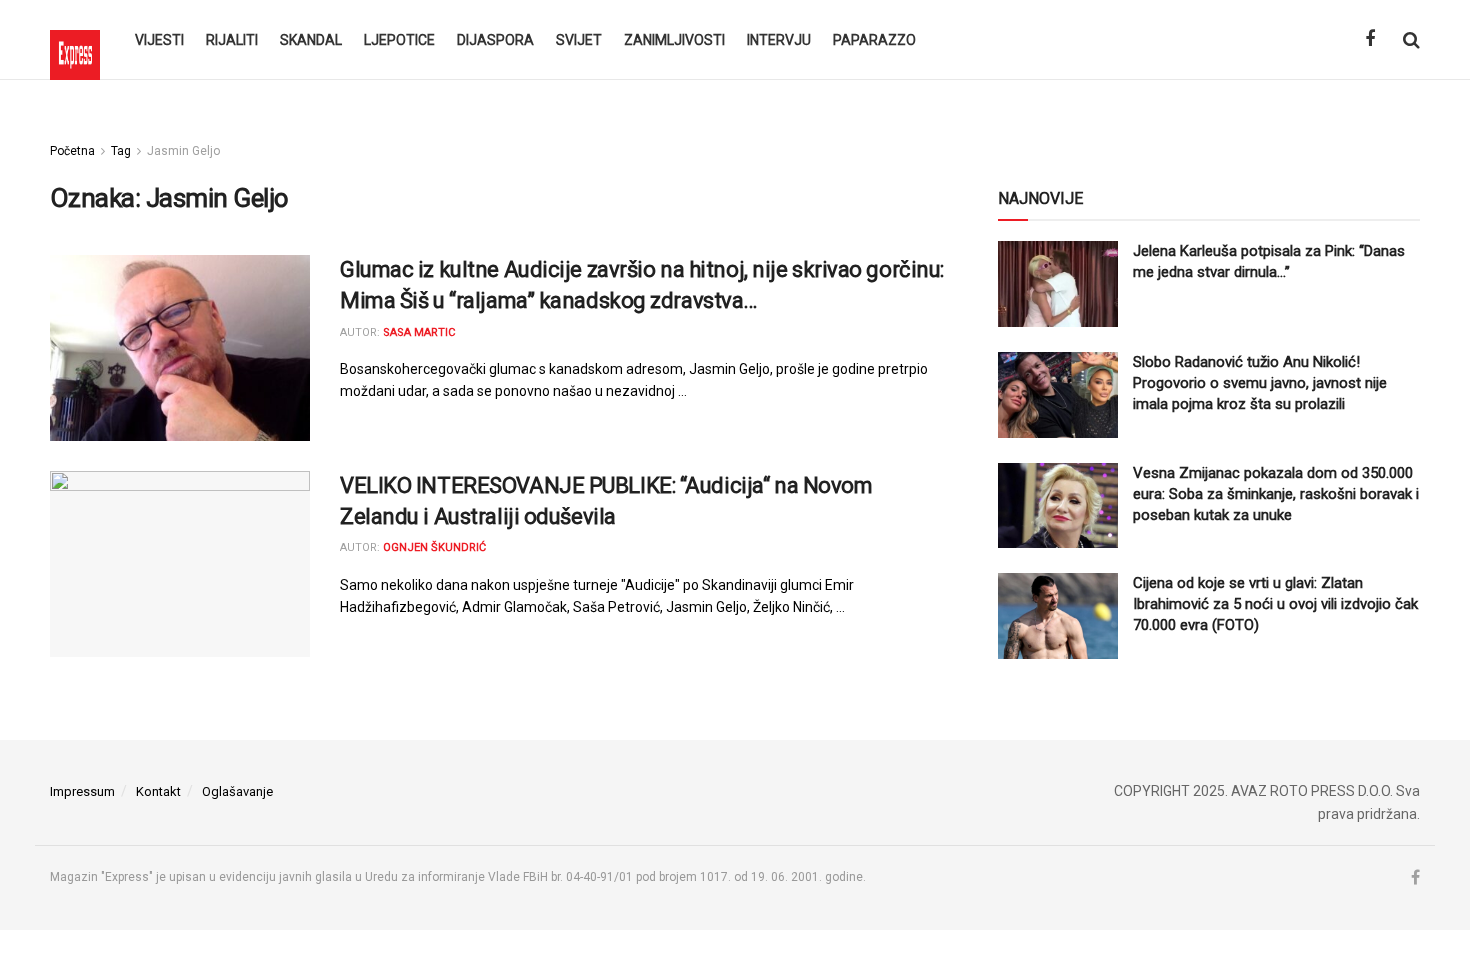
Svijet (579, 40)
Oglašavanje (237, 791)
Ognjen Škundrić (434, 547)
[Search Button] (1411, 40)
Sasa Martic (419, 332)
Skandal (311, 40)
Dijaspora (495, 40)
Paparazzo (874, 40)
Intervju (779, 40)
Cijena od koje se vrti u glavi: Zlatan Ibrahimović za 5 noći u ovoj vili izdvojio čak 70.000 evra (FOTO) (1275, 604)
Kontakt (158, 791)
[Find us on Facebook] (1370, 39)
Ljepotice (399, 40)
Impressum (82, 791)
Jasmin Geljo (183, 151)
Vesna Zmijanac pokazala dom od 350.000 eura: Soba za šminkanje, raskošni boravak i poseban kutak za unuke (1276, 494)
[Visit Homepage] (75, 40)
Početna (72, 151)
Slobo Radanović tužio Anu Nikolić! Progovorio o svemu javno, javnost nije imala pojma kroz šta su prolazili (1260, 383)
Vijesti (159, 40)
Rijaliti (232, 40)
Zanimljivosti (674, 40)
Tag (121, 151)
